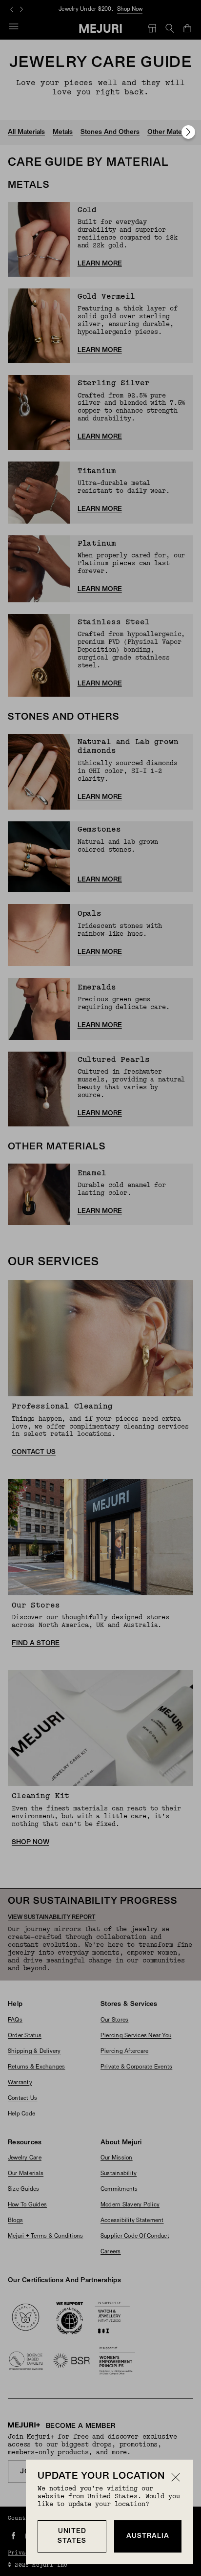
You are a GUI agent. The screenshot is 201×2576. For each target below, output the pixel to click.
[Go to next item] (188, 132)
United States (72, 2536)
